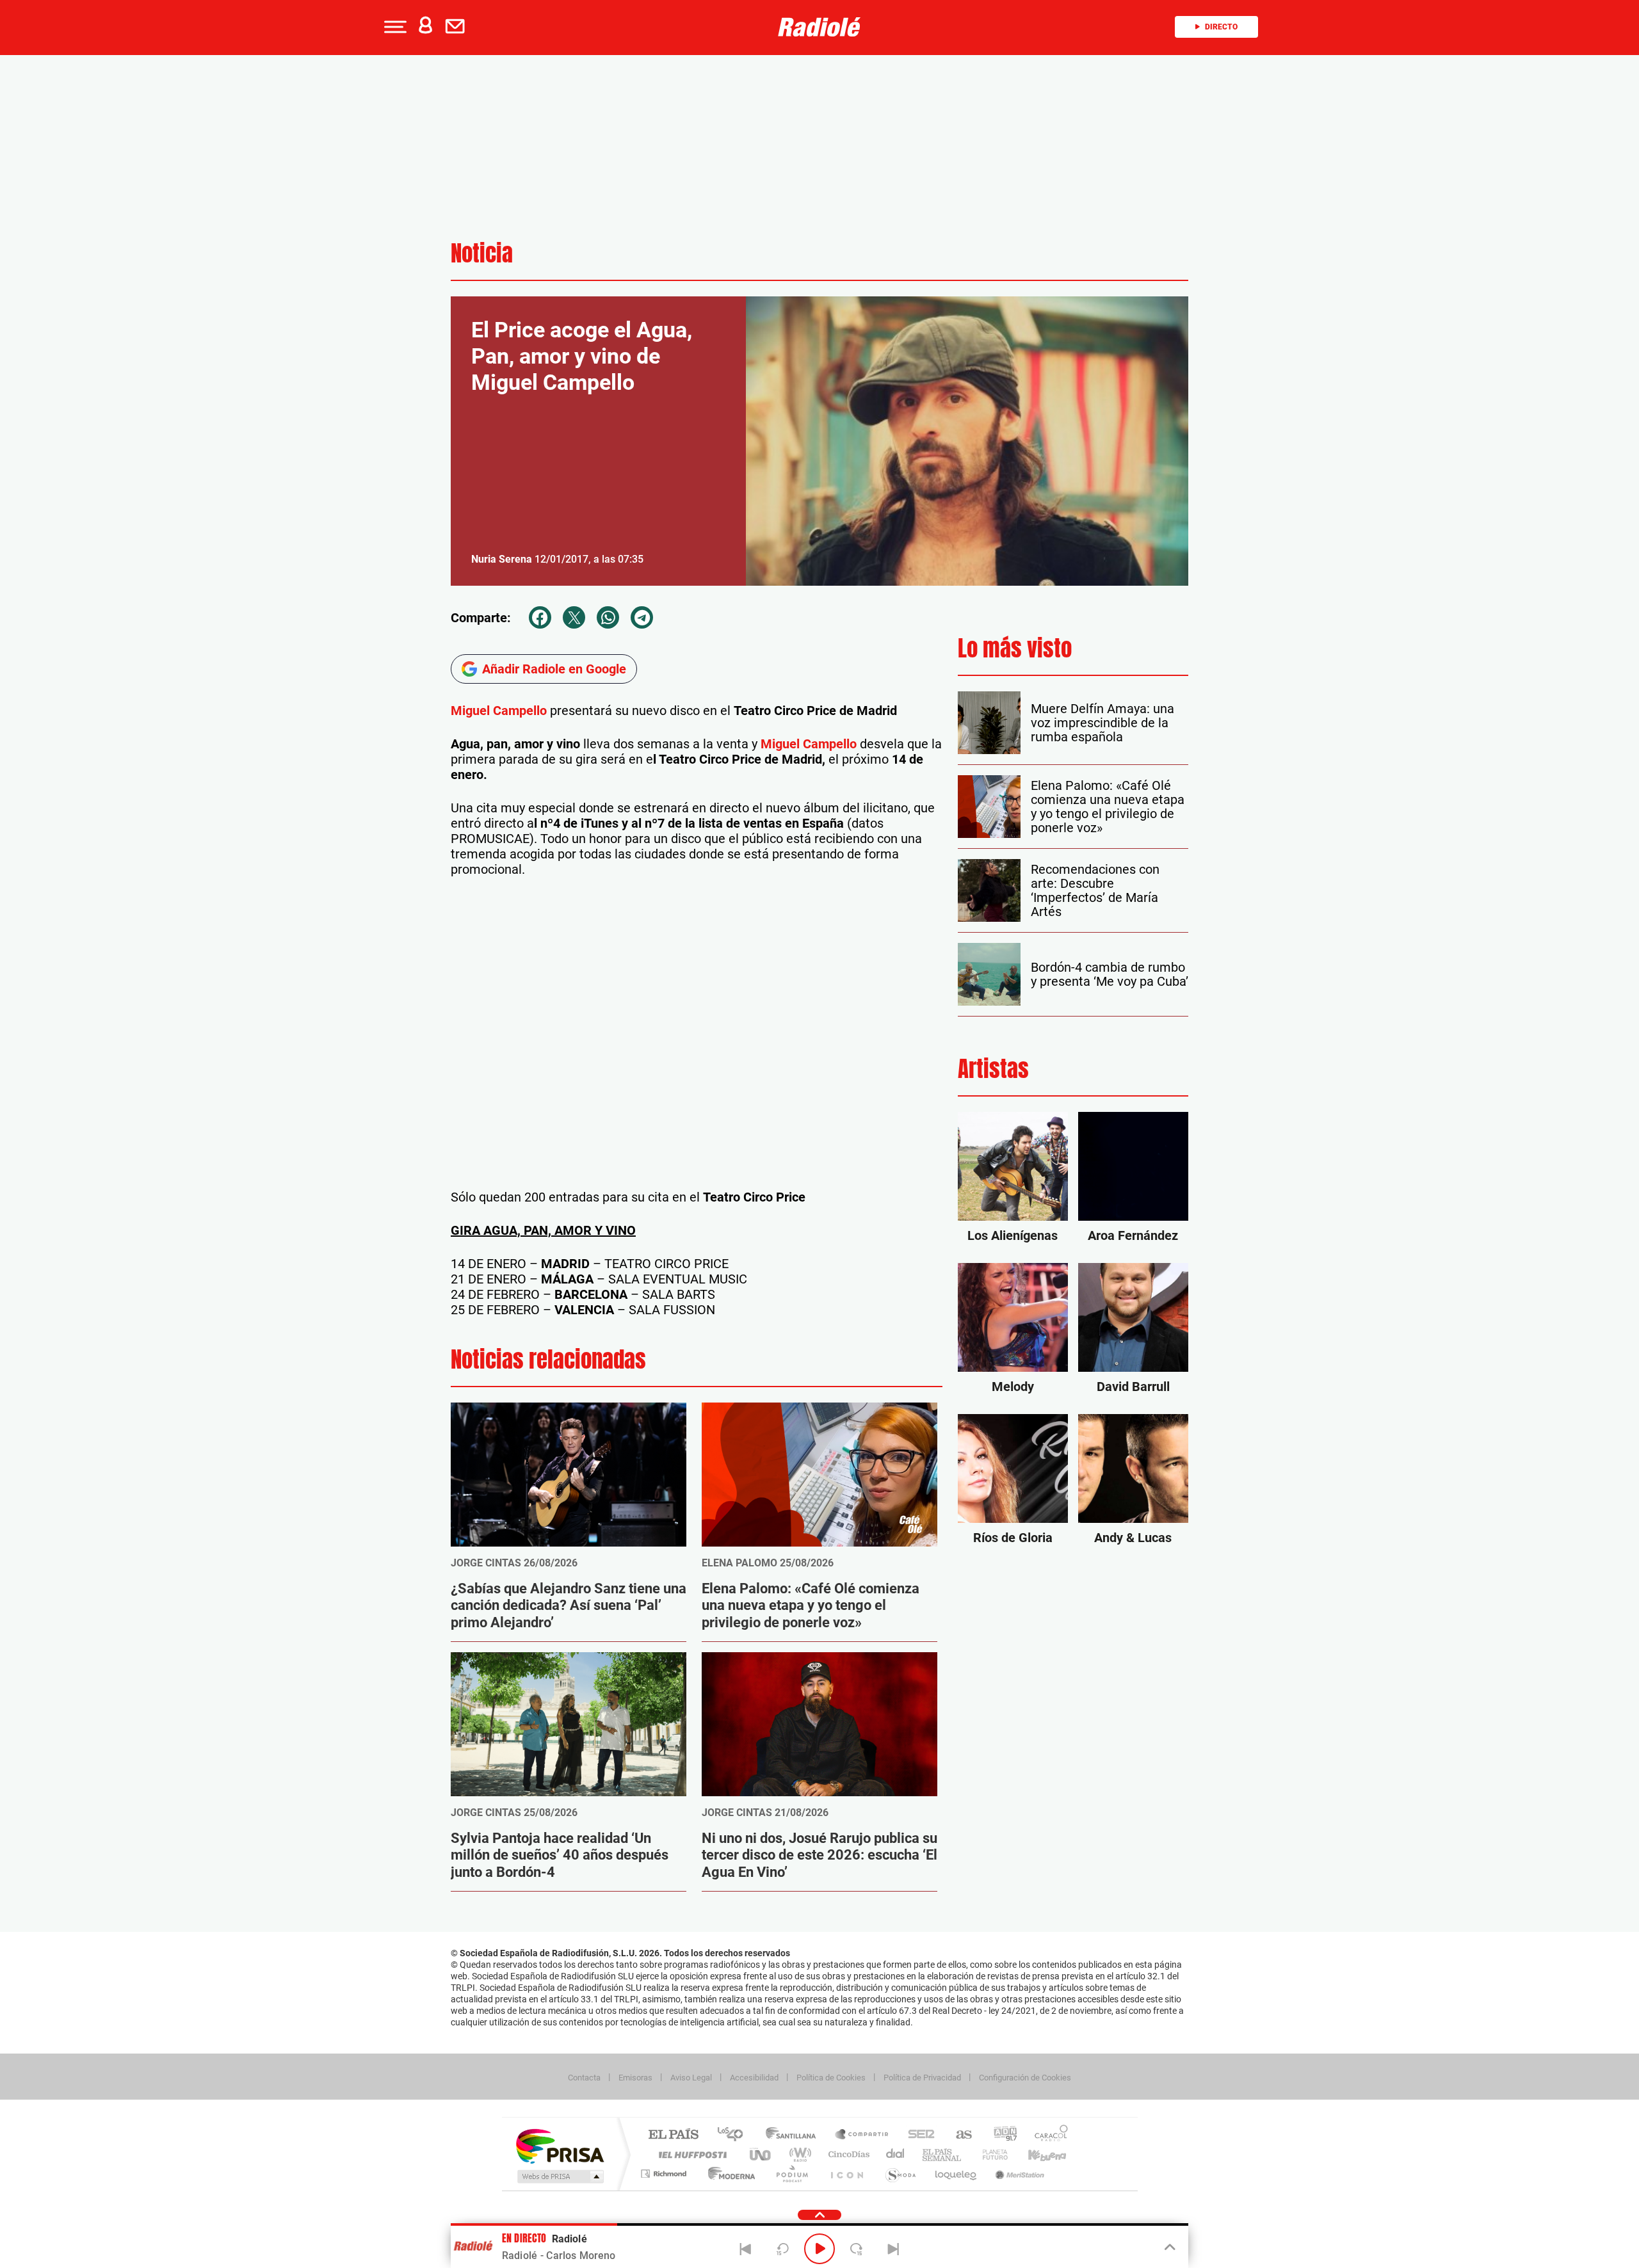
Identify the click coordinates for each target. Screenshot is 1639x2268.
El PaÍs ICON (846, 2174)
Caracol (1047, 2135)
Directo (1221, 27)
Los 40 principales (735, 2135)
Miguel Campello (499, 711)
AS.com (958, 2135)
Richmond (665, 2174)
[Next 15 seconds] (857, 2249)
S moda (900, 2174)
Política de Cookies (831, 2078)
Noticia (482, 253)
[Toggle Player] (1169, 2248)
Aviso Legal (691, 2078)
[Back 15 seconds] (782, 2249)
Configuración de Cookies (1025, 2078)
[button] (394, 27)
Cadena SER (917, 2135)
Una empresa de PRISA (560, 2145)
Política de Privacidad (922, 2078)
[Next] (893, 2249)
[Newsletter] (458, 27)
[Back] (746, 2249)
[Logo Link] (819, 27)
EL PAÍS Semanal (943, 2154)
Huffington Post (690, 2154)
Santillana (795, 2135)
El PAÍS (673, 2135)
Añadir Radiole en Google (554, 669)
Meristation (1018, 2174)
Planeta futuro (990, 2154)
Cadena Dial (896, 2154)
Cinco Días (847, 2154)
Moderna (728, 2174)
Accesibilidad (754, 2078)
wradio (798, 2154)
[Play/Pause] (819, 2249)
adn (1000, 2135)
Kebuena (1036, 2154)
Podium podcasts (791, 2174)
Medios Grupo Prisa (559, 2176)
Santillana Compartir (862, 2135)
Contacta (584, 2078)
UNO (761, 2154)
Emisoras (635, 2078)
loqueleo (957, 2174)
